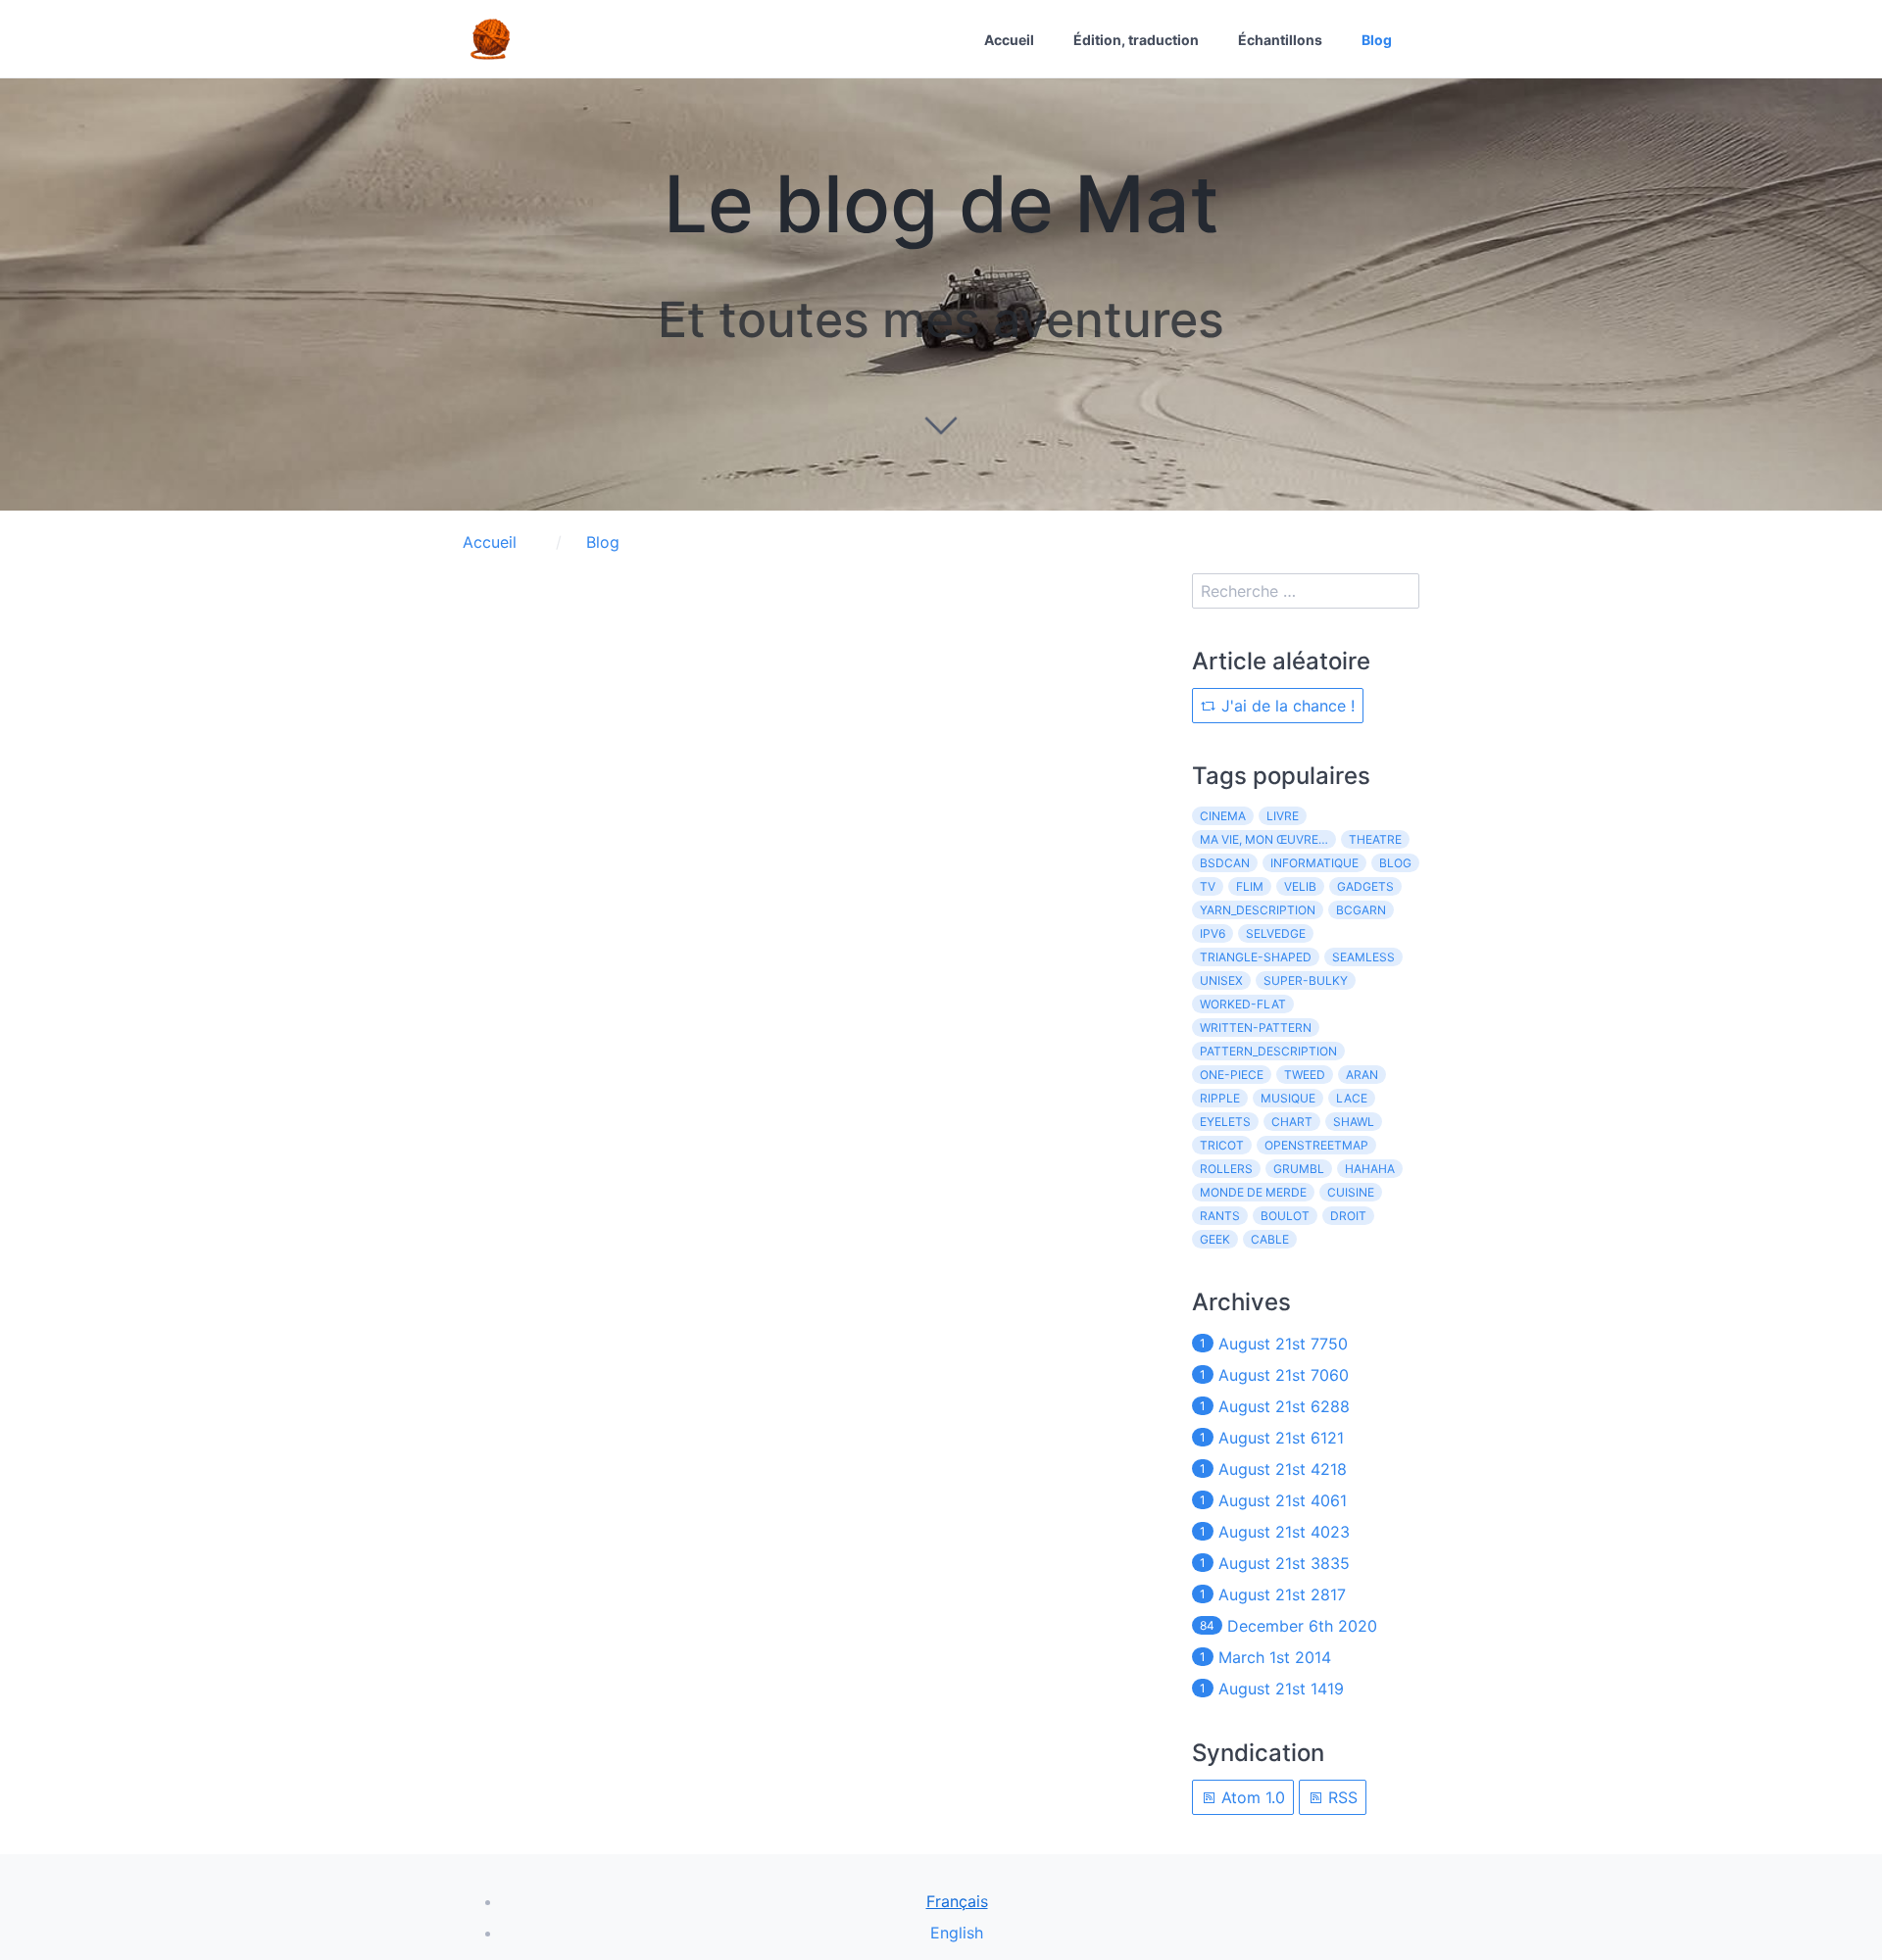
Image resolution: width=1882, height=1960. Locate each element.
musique (1288, 1098)
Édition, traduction (1136, 40)
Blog (1377, 40)
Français (957, 1901)
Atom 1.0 (1251, 1797)
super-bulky (1306, 980)
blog (1395, 863)
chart (1292, 1122)
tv (1208, 886)
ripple (1220, 1098)
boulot (1285, 1216)
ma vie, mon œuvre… (1264, 839)
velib (1300, 886)
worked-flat (1243, 1004)
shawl (1354, 1122)
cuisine (1351, 1192)
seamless (1363, 957)
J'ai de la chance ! (1286, 706)
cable (1270, 1239)
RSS (1340, 1797)
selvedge (1276, 933)
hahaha (1370, 1169)
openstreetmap (1316, 1145)
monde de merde (1253, 1192)
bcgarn (1361, 910)
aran (1362, 1075)
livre (1283, 816)
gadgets (1365, 886)
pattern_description (1268, 1051)
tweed (1305, 1075)
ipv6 (1213, 933)
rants (1220, 1216)
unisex (1221, 980)
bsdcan (1225, 863)
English (957, 1933)
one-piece (1232, 1075)
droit (1348, 1216)
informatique (1314, 863)
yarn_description (1258, 910)
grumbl (1299, 1169)
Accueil (1009, 40)
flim (1250, 886)
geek (1215, 1239)
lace (1352, 1098)
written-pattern (1256, 1028)
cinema (1223, 816)
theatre (1375, 839)
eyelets (1225, 1122)
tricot (1222, 1145)
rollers (1226, 1169)
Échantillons (1280, 40)
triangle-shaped (1256, 957)
